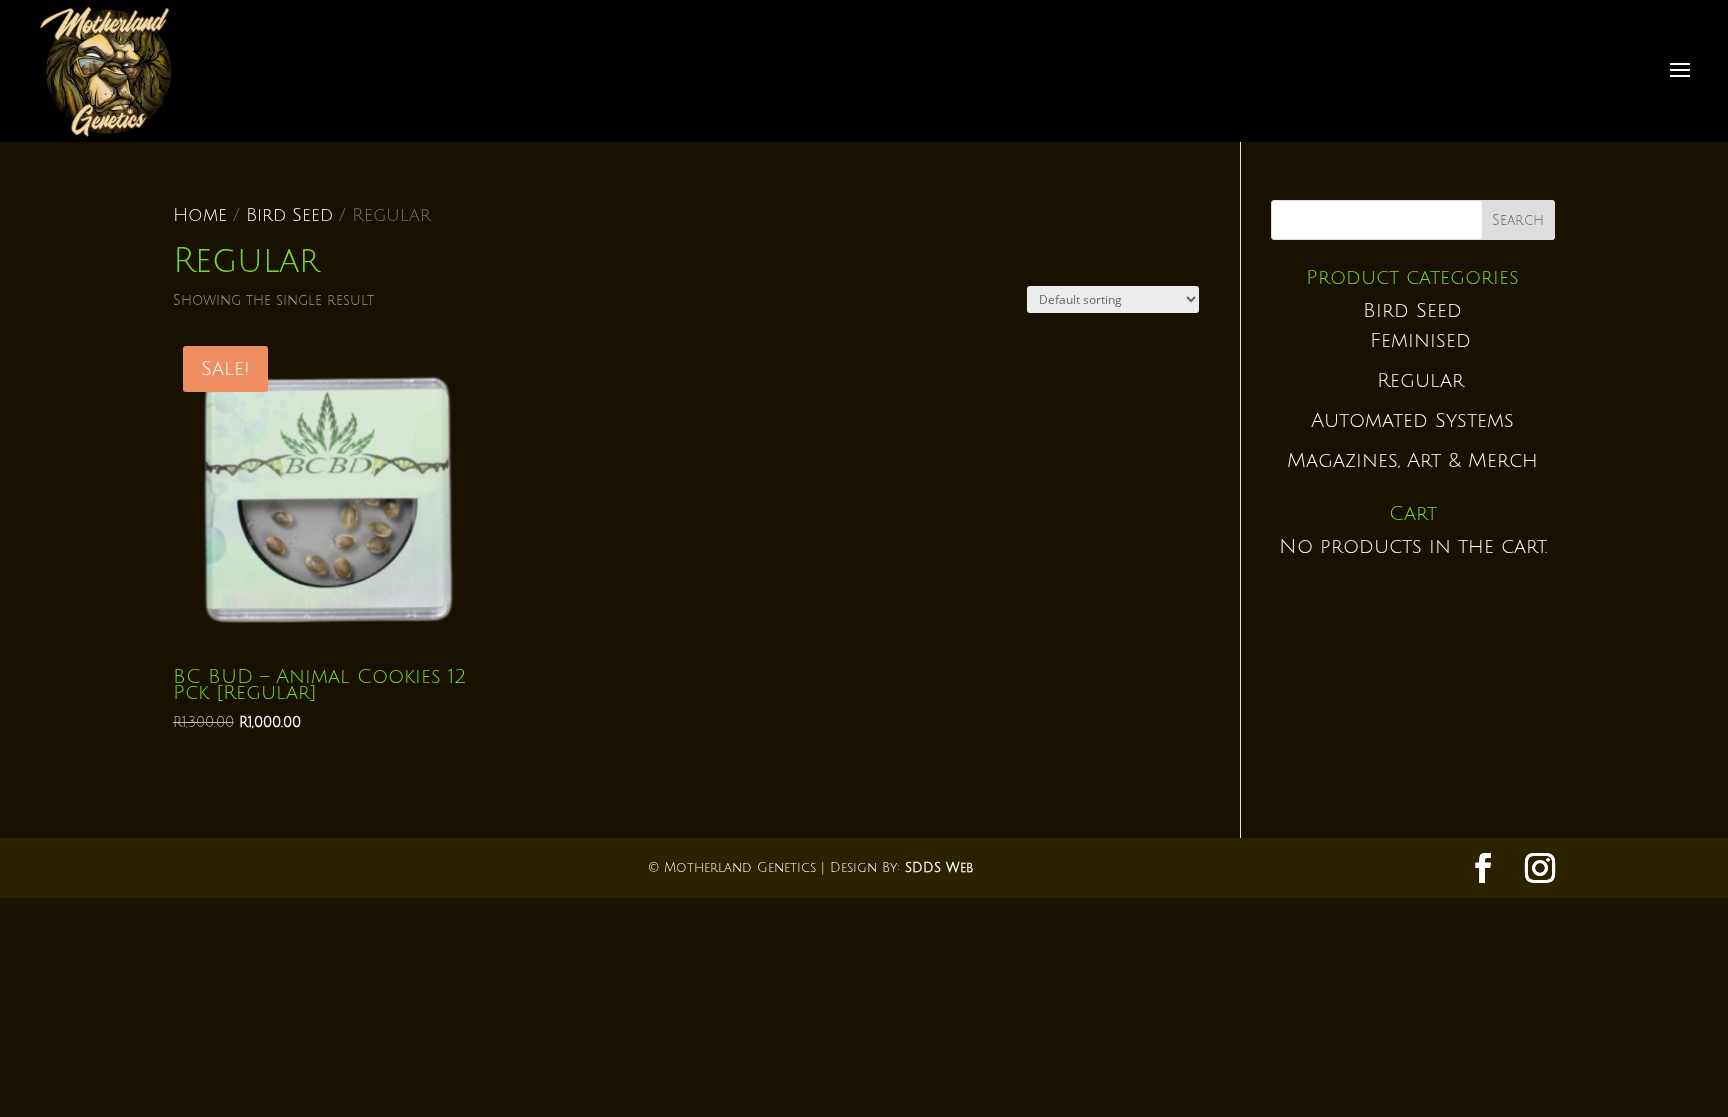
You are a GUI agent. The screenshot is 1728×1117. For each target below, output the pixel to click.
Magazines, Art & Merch (1412, 461)
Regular (1420, 381)
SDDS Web (939, 868)
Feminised (1420, 341)
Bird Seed (289, 215)
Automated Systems (1412, 421)
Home (200, 215)
